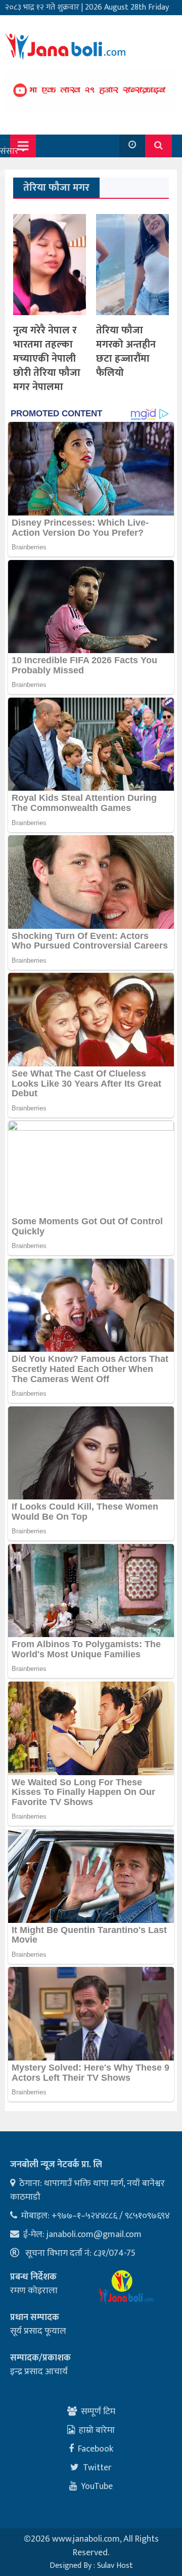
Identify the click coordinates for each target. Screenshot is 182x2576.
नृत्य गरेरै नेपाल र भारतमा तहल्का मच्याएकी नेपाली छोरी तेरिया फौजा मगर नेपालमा (47, 359)
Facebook (96, 2449)
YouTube (97, 2486)
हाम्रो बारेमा (97, 2430)
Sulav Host (115, 2566)
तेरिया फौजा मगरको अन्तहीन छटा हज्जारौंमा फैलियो (126, 352)
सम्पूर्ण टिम (98, 2412)
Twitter (97, 2468)
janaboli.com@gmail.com (94, 2235)
